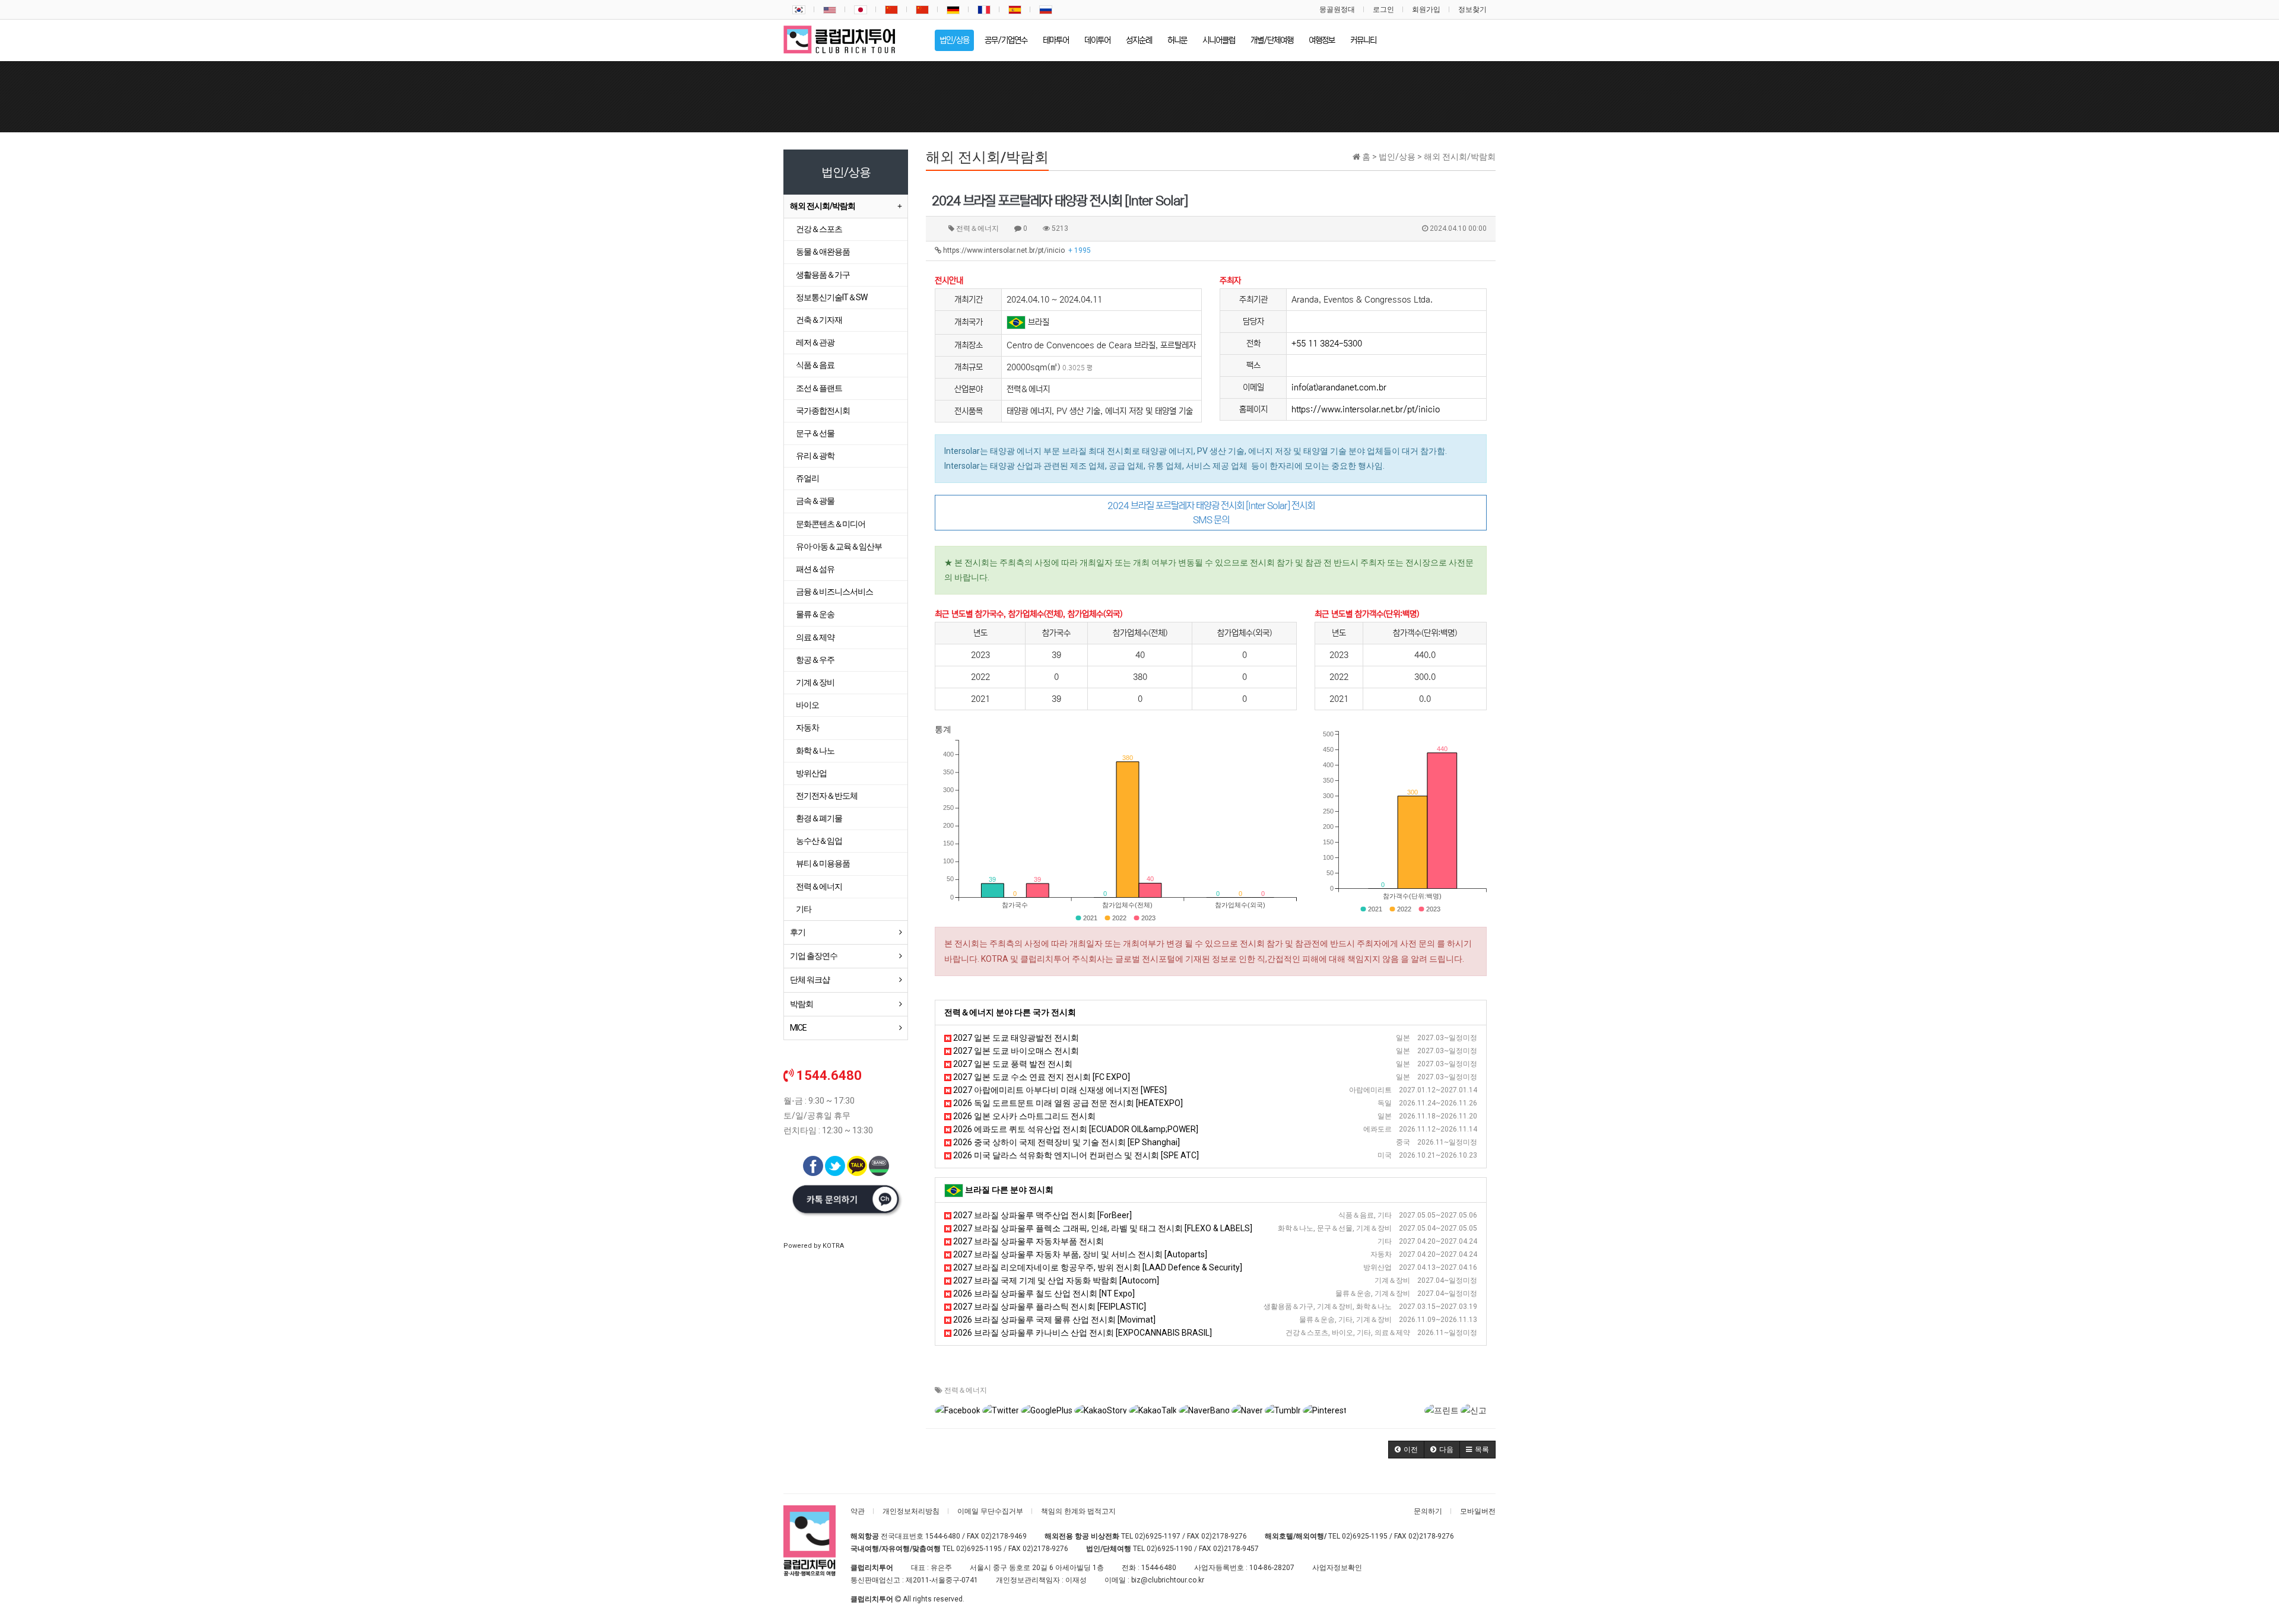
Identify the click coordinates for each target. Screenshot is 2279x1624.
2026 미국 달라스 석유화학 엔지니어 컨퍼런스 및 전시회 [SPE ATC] (1075, 1155)
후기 (798, 932)
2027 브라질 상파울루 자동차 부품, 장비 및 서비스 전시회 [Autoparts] (1079, 1254)
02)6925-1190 (1169, 1549)
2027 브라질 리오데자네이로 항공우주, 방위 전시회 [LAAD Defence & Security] (1097, 1267)
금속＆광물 (815, 501)
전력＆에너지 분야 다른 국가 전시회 (1010, 1012)
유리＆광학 (815, 456)
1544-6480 (943, 1536)
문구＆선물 (815, 433)
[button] (1406, 1450)
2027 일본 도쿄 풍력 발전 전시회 (1012, 1064)
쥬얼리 (807, 478)
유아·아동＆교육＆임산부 (839, 546)
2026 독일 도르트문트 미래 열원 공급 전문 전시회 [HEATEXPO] (1067, 1103)
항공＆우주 (815, 660)
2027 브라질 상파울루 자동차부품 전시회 (1028, 1241)
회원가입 (1426, 9)
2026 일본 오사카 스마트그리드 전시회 (1023, 1116)
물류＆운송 (815, 614)
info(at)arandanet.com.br (1339, 387)
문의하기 (1428, 1511)
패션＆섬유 (815, 569)
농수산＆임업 (819, 841)
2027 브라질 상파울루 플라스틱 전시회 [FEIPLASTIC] (1049, 1307)
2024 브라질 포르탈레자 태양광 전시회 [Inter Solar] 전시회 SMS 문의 (1211, 513)
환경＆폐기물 (819, 818)
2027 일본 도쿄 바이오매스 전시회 (1015, 1051)
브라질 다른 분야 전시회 (1009, 1190)
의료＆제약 (815, 637)
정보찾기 (1472, 9)
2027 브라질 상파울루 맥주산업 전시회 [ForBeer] (1042, 1215)
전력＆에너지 (966, 1390)
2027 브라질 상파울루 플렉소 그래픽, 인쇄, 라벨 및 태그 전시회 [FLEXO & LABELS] (1102, 1228)
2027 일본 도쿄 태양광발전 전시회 (1015, 1038)
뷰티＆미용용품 (823, 863)
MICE (798, 1028)
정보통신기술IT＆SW (831, 297)
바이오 (807, 705)
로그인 (1383, 9)
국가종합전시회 (823, 411)
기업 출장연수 (814, 956)
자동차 (807, 727)
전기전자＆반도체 (827, 796)
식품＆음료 (815, 365)
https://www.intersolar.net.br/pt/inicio (1016, 250)
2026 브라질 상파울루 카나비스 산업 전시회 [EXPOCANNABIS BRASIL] (1082, 1333)
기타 (804, 909)
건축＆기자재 (819, 320)
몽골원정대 (1337, 9)
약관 (858, 1511)
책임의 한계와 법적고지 (1078, 1511)
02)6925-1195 (1365, 1536)
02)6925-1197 (1158, 1536)
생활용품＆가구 (823, 275)
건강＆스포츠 (819, 229)
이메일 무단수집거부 (990, 1511)
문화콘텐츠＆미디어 (831, 524)
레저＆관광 (815, 342)
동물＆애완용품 (823, 252)
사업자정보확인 (1337, 1568)
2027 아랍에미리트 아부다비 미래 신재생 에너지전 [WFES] (1059, 1090)
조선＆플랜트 (819, 388)
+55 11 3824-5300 (1327, 344)
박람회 (802, 1004)
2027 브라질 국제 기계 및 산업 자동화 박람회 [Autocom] (1055, 1280)
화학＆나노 (815, 751)
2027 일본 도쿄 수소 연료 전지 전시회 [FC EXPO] (1041, 1077)
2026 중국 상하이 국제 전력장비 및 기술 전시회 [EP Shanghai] (1066, 1142)
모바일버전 (1478, 1511)
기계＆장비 (815, 682)
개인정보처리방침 (911, 1511)
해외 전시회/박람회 (823, 206)
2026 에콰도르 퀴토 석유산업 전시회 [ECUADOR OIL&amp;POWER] (1075, 1129)
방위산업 (811, 773)
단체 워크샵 (810, 980)
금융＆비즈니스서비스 (834, 592)
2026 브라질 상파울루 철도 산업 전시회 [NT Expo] (1043, 1294)
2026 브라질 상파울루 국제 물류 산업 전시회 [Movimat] (1053, 1320)
